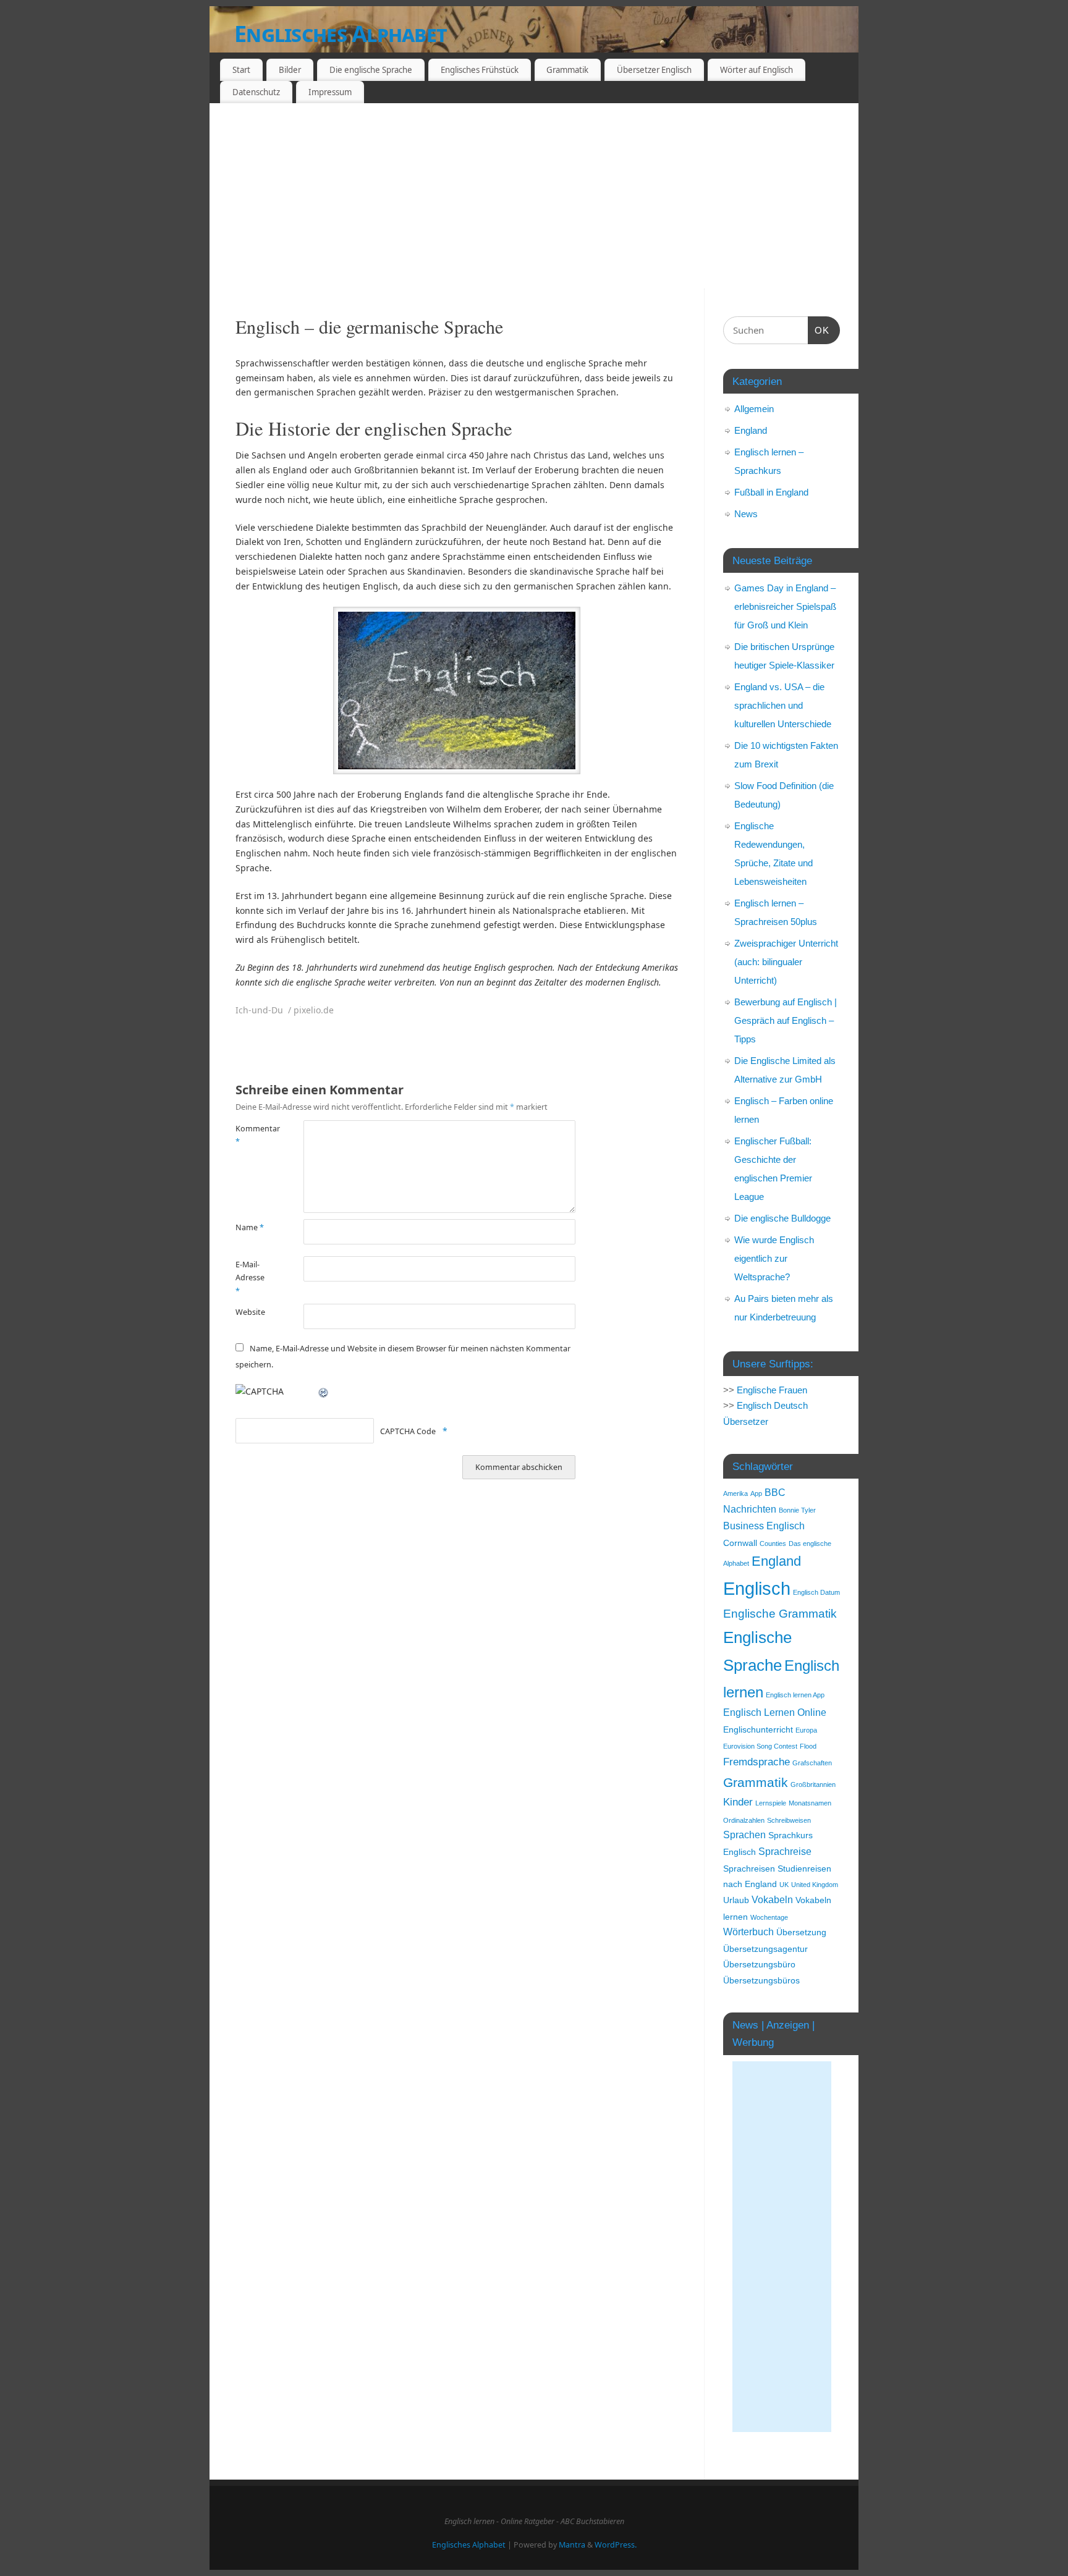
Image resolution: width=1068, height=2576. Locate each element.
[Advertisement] (534, 196)
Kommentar (252, 1135)
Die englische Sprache (371, 70)
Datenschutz (256, 92)
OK (819, 330)
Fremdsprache (756, 1762)
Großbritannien (813, 1784)
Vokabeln (772, 1900)
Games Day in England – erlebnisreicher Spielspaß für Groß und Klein (785, 606)
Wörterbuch (748, 1932)
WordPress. (616, 2545)
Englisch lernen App (795, 1695)
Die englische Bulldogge (782, 1218)
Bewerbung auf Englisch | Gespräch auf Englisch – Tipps (786, 1020)
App (756, 1493)
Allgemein (754, 409)
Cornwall (740, 1543)
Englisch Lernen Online (775, 1712)
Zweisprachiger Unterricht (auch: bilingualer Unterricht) (786, 962)
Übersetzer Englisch (654, 70)
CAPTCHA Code (408, 1431)
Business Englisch (764, 1526)
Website (250, 1312)
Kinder (738, 1802)
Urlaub (736, 1900)
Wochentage (769, 1917)
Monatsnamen (810, 1803)
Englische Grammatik (780, 1614)
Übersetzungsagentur (765, 1949)
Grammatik (567, 70)
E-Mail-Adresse (250, 1278)
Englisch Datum (816, 1592)
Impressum (330, 92)
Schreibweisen (789, 1820)
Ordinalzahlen (744, 1820)
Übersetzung (801, 1932)
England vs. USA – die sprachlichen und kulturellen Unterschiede (783, 705)
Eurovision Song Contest (760, 1746)
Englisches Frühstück (480, 70)
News (746, 514)
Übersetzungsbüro (759, 1965)
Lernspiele (771, 1803)
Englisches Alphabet (341, 34)
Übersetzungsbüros (761, 1981)
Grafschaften (812, 1763)
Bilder (290, 70)
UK (784, 1885)
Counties (773, 1543)
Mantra (572, 2545)
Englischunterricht (758, 1730)
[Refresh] (324, 1391)
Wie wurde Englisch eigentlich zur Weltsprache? (774, 1258)
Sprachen (744, 1835)
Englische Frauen (772, 1390)
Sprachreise (785, 1852)
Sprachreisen (749, 1869)
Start (241, 70)
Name (250, 1227)
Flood (808, 1746)
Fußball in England (771, 492)
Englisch (757, 1588)
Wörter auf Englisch (756, 70)
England (751, 430)
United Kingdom (815, 1885)
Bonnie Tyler (797, 1510)
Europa (806, 1730)
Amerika (735, 1493)
